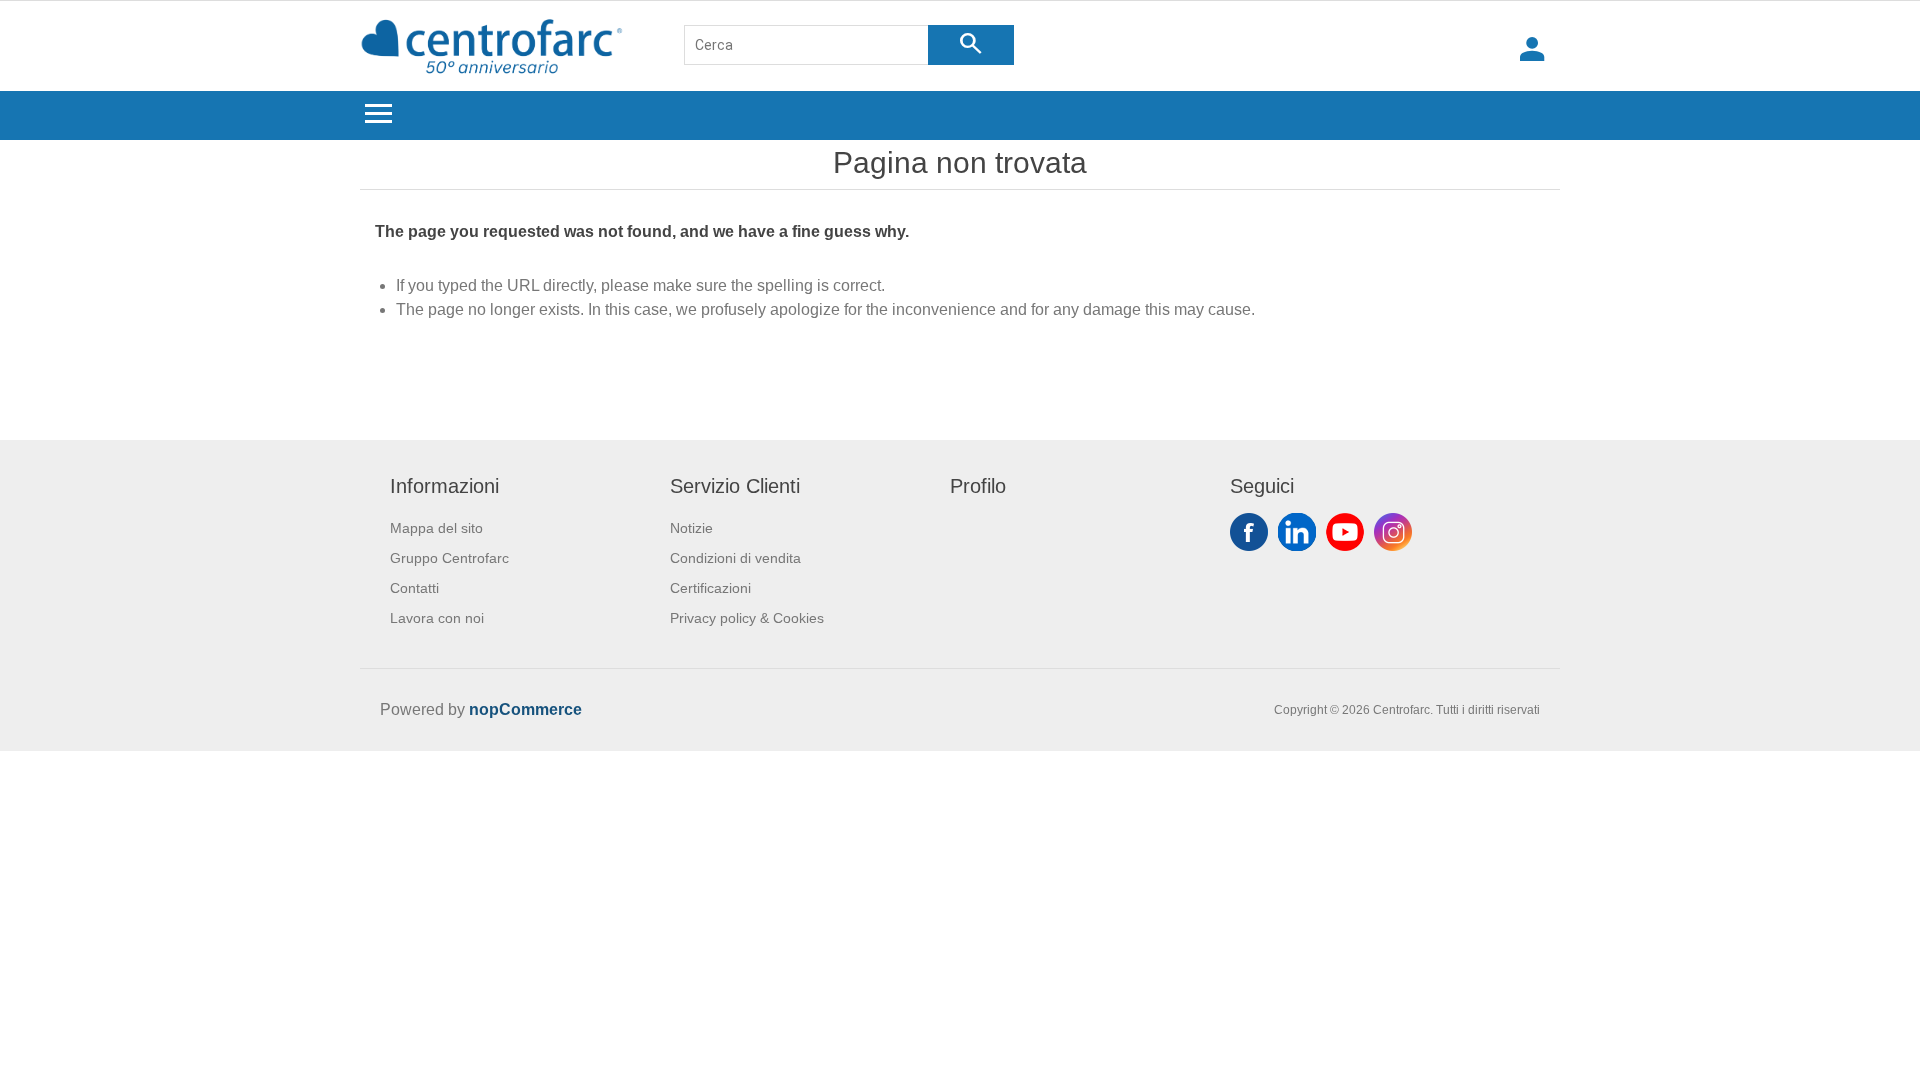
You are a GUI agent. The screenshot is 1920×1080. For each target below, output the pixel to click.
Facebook (1249, 532)
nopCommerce (525, 709)
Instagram (1393, 532)
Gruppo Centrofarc (449, 558)
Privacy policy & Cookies (747, 618)
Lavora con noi (437, 618)
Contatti (414, 588)
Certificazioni (710, 588)
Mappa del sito (436, 528)
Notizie (691, 528)
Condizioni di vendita (735, 558)
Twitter (1297, 532)
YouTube (1345, 532)
